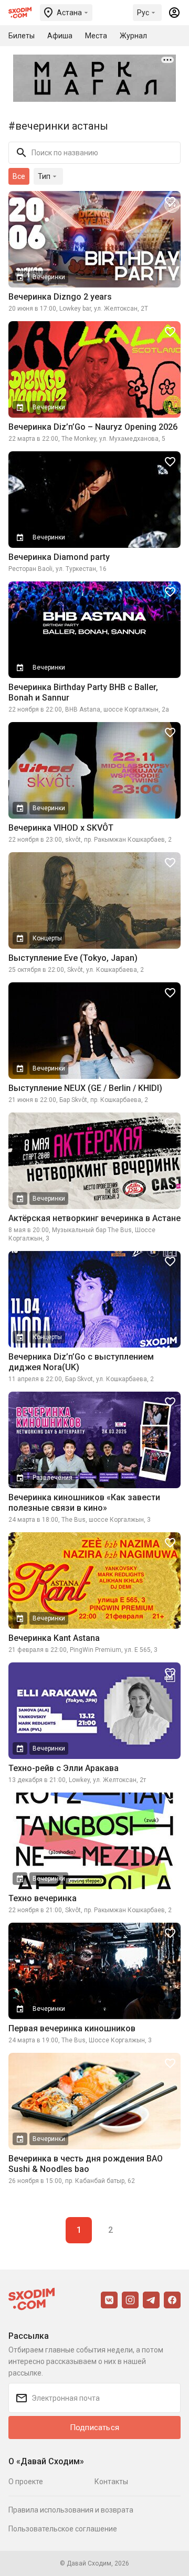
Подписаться (94, 2427)
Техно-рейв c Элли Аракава (64, 1768)
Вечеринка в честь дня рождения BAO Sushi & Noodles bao (86, 2164)
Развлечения (52, 1478)
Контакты (111, 2482)
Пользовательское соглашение (63, 2529)
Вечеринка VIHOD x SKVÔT (61, 828)
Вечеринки (49, 277)
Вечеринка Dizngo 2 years (60, 297)
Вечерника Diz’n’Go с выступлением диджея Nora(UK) (81, 1362)
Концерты (47, 938)
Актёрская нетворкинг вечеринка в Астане (94, 1218)
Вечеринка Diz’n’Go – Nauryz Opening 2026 (93, 427)
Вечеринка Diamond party (59, 557)
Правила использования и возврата (71, 2510)
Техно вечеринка (43, 1898)
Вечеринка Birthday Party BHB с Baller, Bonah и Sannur (83, 692)
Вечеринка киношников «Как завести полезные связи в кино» (84, 1503)
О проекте (26, 2482)
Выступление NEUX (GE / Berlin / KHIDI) (85, 1088)
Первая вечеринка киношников (72, 2028)
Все (19, 176)
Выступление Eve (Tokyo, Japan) (73, 958)
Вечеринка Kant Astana (54, 1638)
